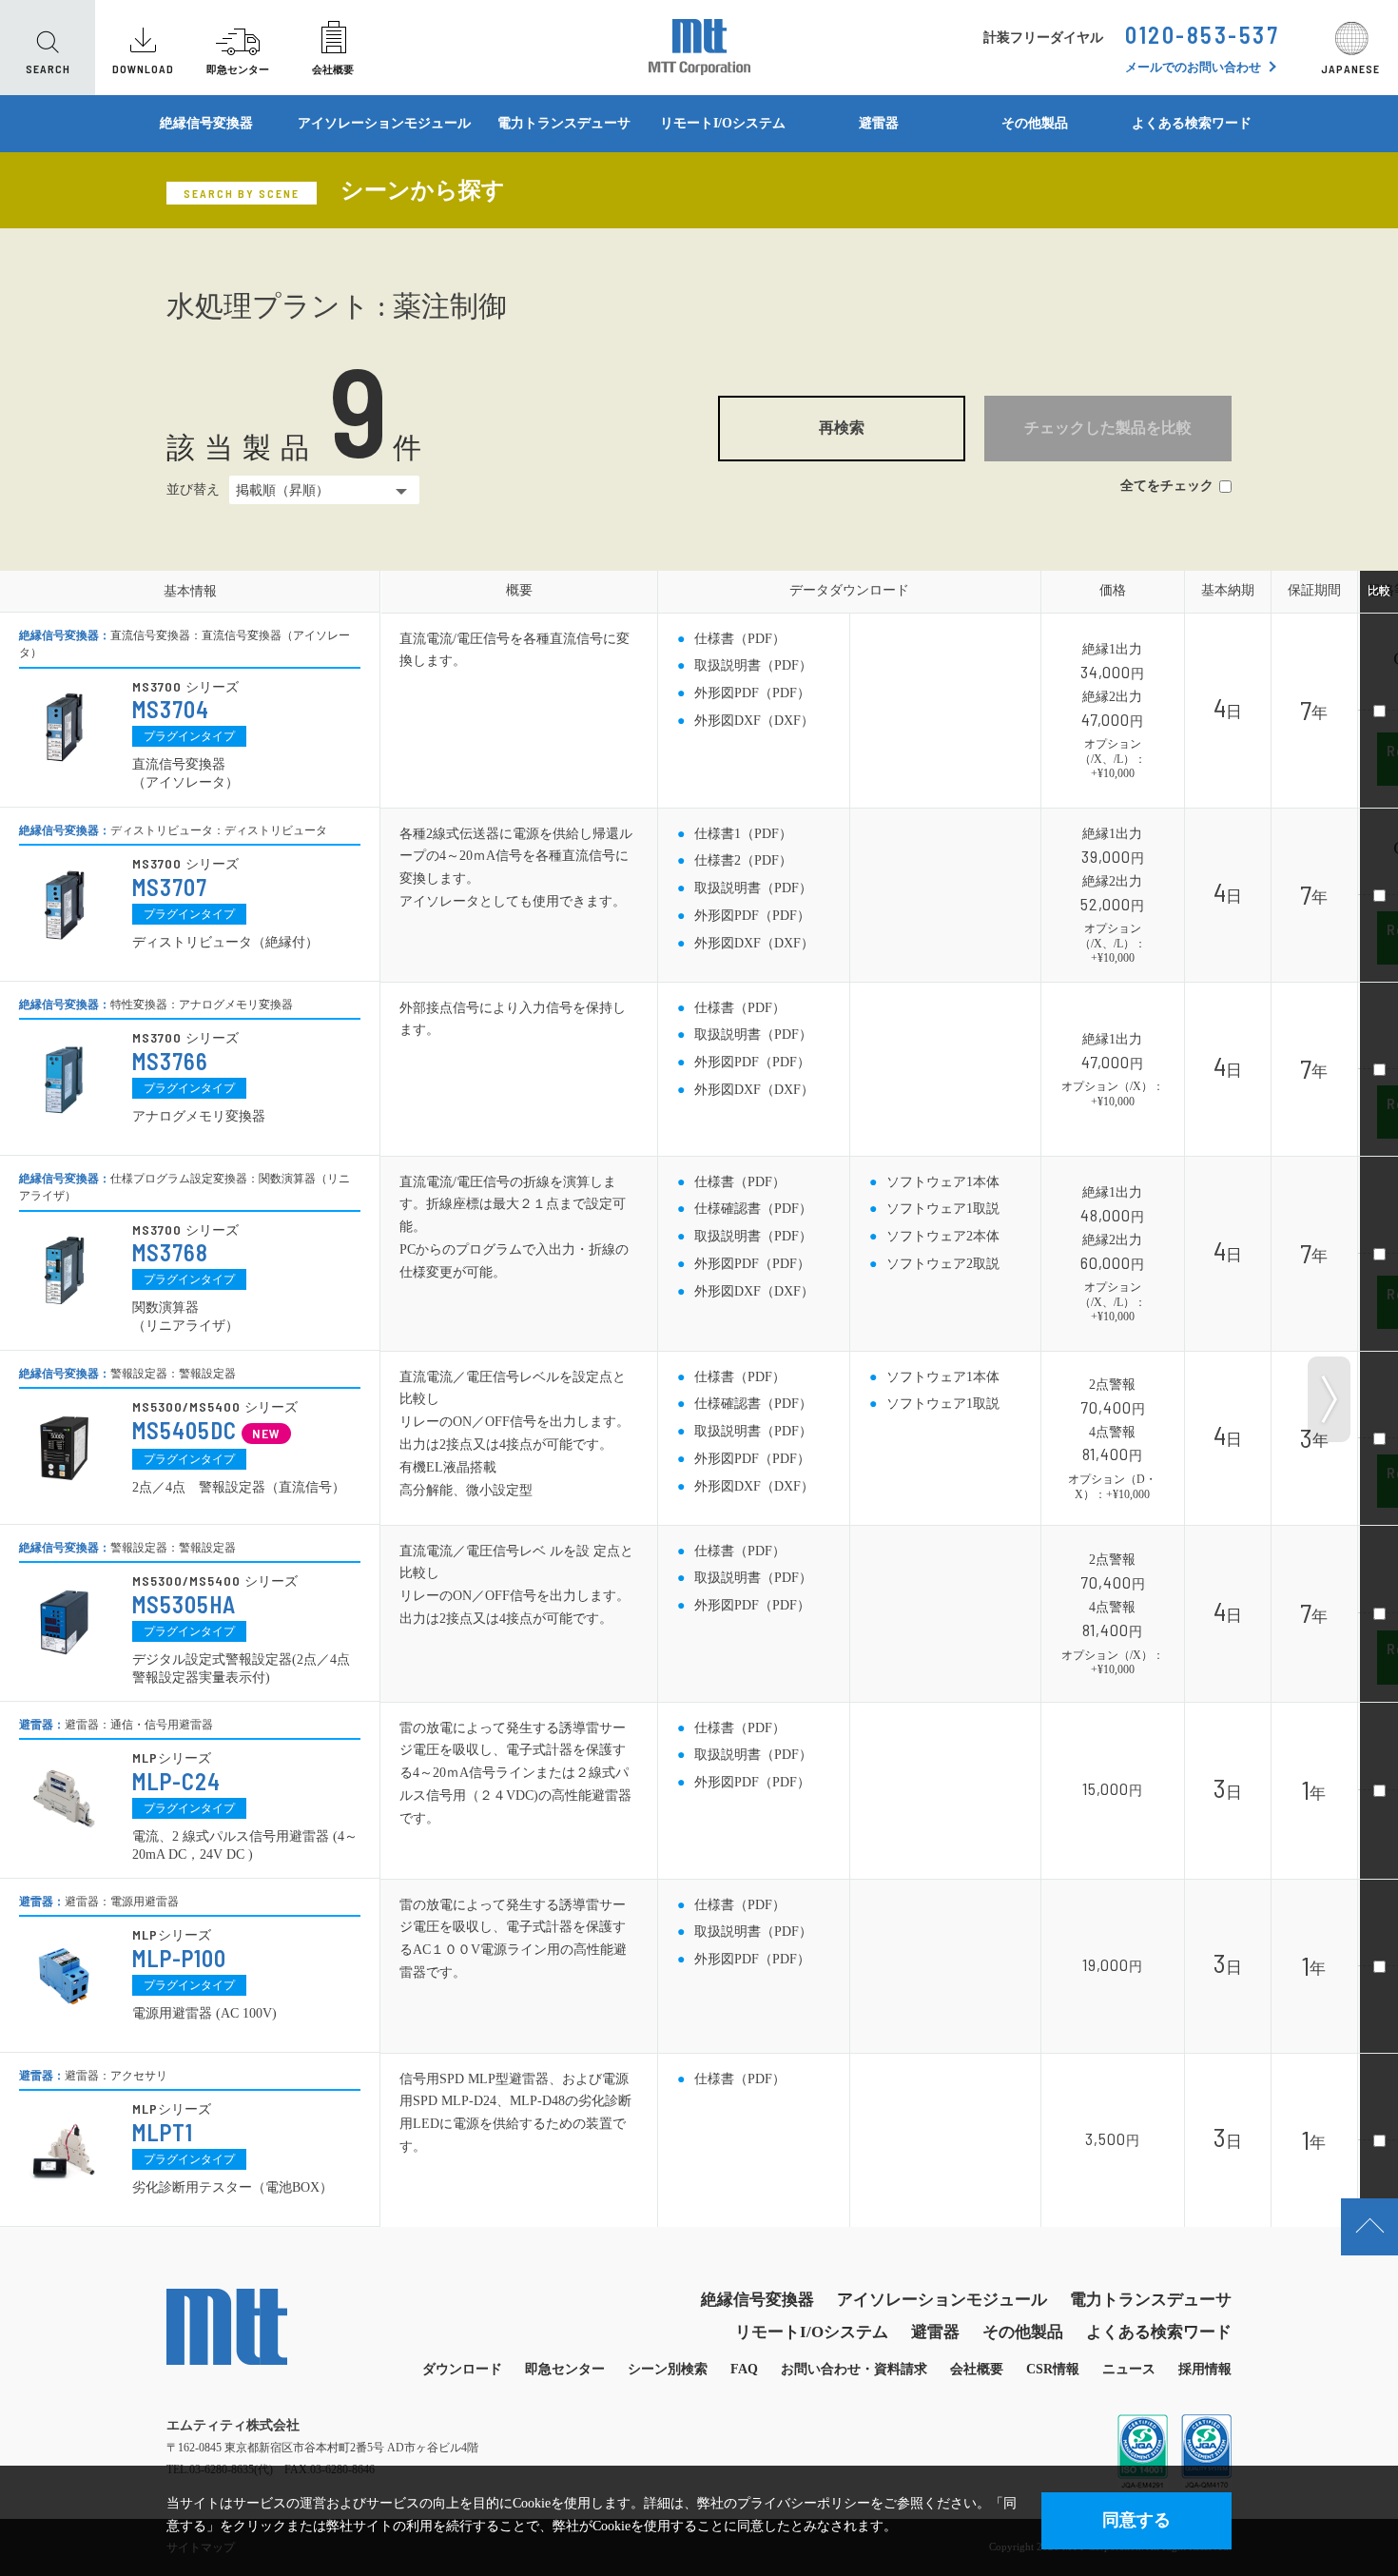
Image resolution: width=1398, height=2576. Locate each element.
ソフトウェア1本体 (943, 1182)
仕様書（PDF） (740, 639)
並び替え (193, 489)
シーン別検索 (668, 2369)
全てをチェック (1167, 486)
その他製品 (1035, 123)
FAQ (744, 2369)
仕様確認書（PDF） (753, 1209)
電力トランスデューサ (564, 123)
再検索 (842, 428)
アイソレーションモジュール (384, 123)
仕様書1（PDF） (743, 834)
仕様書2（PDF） (743, 860)
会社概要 (977, 2369)
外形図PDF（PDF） (752, 693)
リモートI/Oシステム (723, 123)
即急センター (565, 2369)
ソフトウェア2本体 (943, 1236)
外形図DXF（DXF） (754, 721)
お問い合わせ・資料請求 (854, 2369)
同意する (1136, 2520)
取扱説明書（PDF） (753, 665)
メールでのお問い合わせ (1193, 67)
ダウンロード (462, 2369)
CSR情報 (1053, 2369)
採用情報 (1205, 2369)
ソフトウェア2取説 (943, 1264)
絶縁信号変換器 (206, 123)
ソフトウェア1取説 (943, 1209)
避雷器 (879, 123)
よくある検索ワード (1192, 123)
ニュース (1129, 2369)
